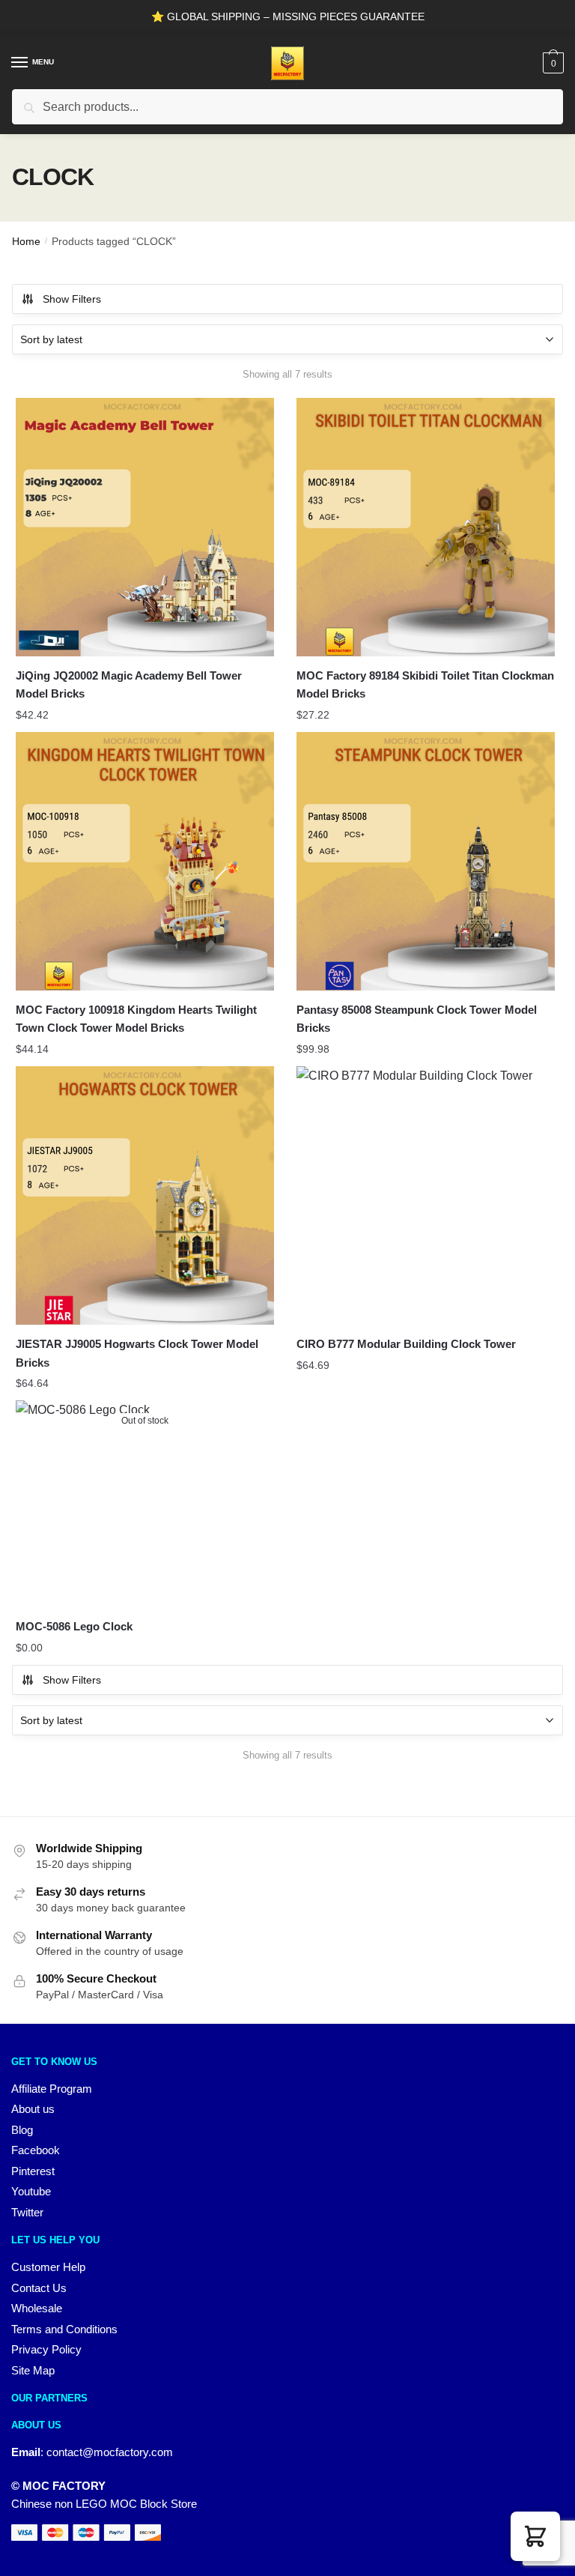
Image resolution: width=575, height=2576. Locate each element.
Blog (22, 2130)
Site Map (33, 2370)
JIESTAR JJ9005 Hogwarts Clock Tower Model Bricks (137, 1353)
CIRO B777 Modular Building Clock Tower (406, 1344)
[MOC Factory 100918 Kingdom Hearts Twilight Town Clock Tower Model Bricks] (145, 861)
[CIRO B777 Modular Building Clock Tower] (426, 1195)
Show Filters (72, 299)
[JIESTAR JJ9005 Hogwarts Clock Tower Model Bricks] (145, 1195)
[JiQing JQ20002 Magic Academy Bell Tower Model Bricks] (145, 527)
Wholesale (37, 2308)
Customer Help (48, 2267)
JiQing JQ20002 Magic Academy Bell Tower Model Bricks (129, 684)
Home (26, 241)
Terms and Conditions (64, 2329)
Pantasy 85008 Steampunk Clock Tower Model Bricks (417, 1019)
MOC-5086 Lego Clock (74, 1626)
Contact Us (39, 2288)
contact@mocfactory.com (110, 2452)
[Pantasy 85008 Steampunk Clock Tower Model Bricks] (426, 861)
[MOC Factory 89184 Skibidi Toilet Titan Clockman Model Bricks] (426, 527)
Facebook (36, 2150)
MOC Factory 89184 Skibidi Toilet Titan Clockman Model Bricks (425, 684)
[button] (535, 2536)
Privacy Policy (46, 2349)
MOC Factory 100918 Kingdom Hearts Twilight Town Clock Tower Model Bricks (136, 1019)
